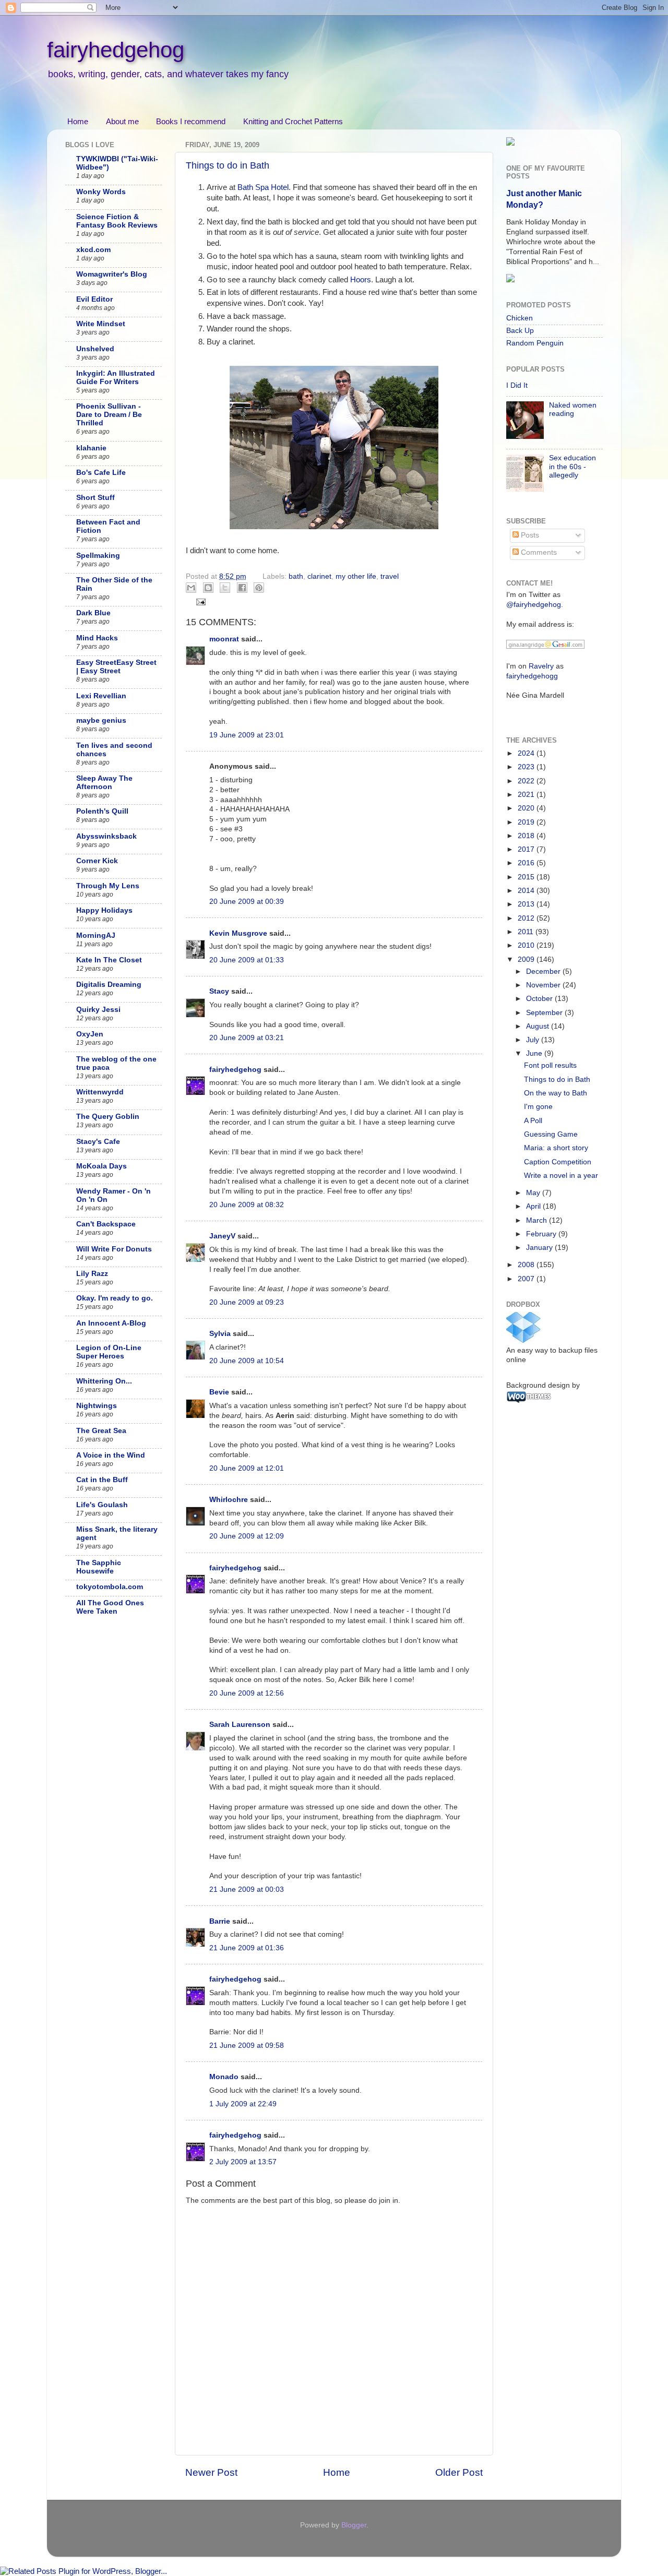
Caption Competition (558, 1162)
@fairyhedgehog (534, 605)
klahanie (91, 448)
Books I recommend (191, 121)
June (535, 1053)
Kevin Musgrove (238, 933)
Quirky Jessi (98, 1010)
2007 (527, 1279)
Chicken (520, 318)
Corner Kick (97, 861)
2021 (527, 795)
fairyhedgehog (116, 50)
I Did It (517, 385)
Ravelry (541, 666)
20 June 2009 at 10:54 (247, 1361)
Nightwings (97, 1406)
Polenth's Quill (102, 811)
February (542, 1234)
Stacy (219, 991)
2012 (527, 918)
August (539, 1026)
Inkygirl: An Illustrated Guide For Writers (116, 378)
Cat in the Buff (102, 1480)
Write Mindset (101, 324)
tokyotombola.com (110, 1587)
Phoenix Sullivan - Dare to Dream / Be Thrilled (109, 415)
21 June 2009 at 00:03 (247, 1889)
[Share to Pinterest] (259, 588)
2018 (527, 836)
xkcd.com (93, 250)
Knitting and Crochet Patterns (293, 121)
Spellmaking (98, 556)
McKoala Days (102, 1166)
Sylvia (220, 1334)
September (545, 1013)
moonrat (224, 639)
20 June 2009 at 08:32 (247, 1205)
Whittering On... (104, 1381)
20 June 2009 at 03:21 (247, 1038)
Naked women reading (573, 409)
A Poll (533, 1121)
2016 (527, 863)
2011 (527, 932)
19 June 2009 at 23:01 (247, 735)
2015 (527, 877)
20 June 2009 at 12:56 (247, 1693)
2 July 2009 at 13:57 (243, 2162)
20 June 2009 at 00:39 (247, 902)
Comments (538, 552)
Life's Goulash (102, 1505)
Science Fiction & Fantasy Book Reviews (117, 221)
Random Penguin (535, 343)
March (538, 1220)
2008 (527, 1265)
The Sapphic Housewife (99, 1567)
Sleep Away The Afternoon (104, 783)
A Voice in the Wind (111, 1455)
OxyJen (90, 1034)
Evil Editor (94, 299)
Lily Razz (92, 1274)
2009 (527, 959)
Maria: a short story (556, 1148)
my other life (356, 576)
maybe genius (101, 720)
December (544, 971)
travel (390, 576)
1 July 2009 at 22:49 (243, 2104)
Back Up (520, 331)
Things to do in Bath (228, 165)
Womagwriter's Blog (112, 274)
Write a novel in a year (561, 1176)
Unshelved (95, 349)
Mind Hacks (97, 638)
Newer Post (211, 2472)
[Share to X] (225, 588)
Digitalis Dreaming (109, 985)
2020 (527, 808)
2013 (527, 904)
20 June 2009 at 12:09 (247, 1536)
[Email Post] (200, 601)
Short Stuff (96, 498)
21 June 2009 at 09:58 (247, 2046)
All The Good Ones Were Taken (110, 1607)
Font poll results (550, 1065)
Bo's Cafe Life (101, 473)
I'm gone (538, 1107)
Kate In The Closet (109, 960)
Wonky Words (101, 192)
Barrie (220, 1921)
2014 (527, 891)
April (534, 1206)
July (534, 1040)
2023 (527, 767)
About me (122, 121)
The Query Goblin (108, 1117)
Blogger (354, 2525)
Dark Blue (93, 613)
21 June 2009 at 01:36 (247, 1948)
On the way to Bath (556, 1093)
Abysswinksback (106, 836)
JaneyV (222, 1236)
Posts (529, 535)
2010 (527, 945)
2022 (527, 781)
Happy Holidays (104, 910)
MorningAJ (96, 935)
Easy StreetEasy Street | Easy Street (116, 667)
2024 (527, 753)
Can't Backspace (106, 1224)
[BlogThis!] (208, 588)
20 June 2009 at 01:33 (247, 960)
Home (78, 121)
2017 (527, 849)
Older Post (459, 2472)
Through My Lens (108, 886)
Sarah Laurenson (240, 1725)
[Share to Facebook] (242, 588)
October (540, 999)
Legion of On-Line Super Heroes (109, 1352)
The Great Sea (101, 1431)
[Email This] (191, 588)
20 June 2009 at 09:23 (247, 1302)
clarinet (319, 576)
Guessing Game (551, 1134)
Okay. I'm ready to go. (115, 1298)
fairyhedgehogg (532, 676)
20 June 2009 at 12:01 (247, 1468)
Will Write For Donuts (114, 1249)
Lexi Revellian (101, 696)
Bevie (219, 1392)
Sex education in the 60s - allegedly (572, 466)
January (540, 1248)
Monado (224, 2077)
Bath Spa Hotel (263, 187)
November (544, 985)
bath (296, 576)
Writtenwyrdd (100, 1092)
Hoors (361, 280)
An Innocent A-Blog (111, 1323)
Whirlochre (229, 1500)
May (534, 1193)
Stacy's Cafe (98, 1142)
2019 (527, 822)
